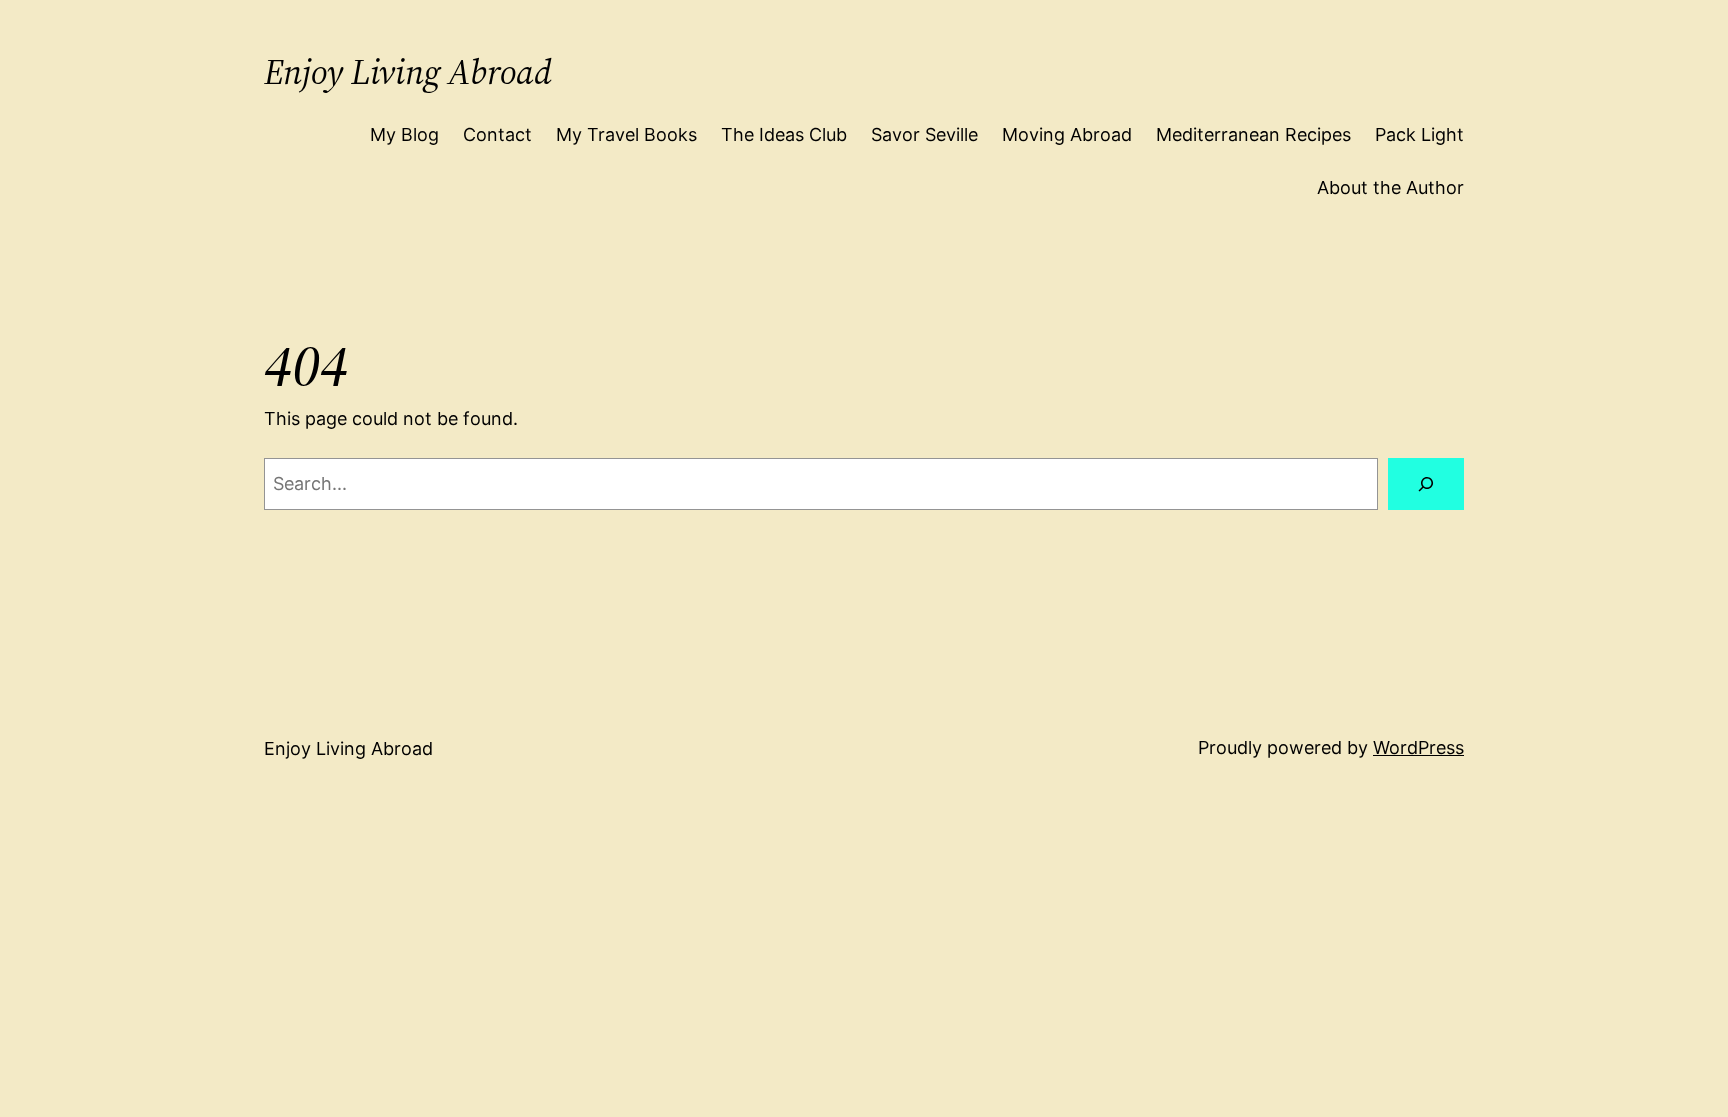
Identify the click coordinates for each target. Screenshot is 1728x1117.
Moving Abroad (1067, 134)
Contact (497, 134)
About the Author (1390, 187)
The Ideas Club (784, 134)
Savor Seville (924, 134)
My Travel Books (626, 134)
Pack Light (1419, 134)
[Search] (1426, 484)
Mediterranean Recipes (1253, 134)
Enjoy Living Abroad (408, 72)
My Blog (404, 134)
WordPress (1418, 747)
